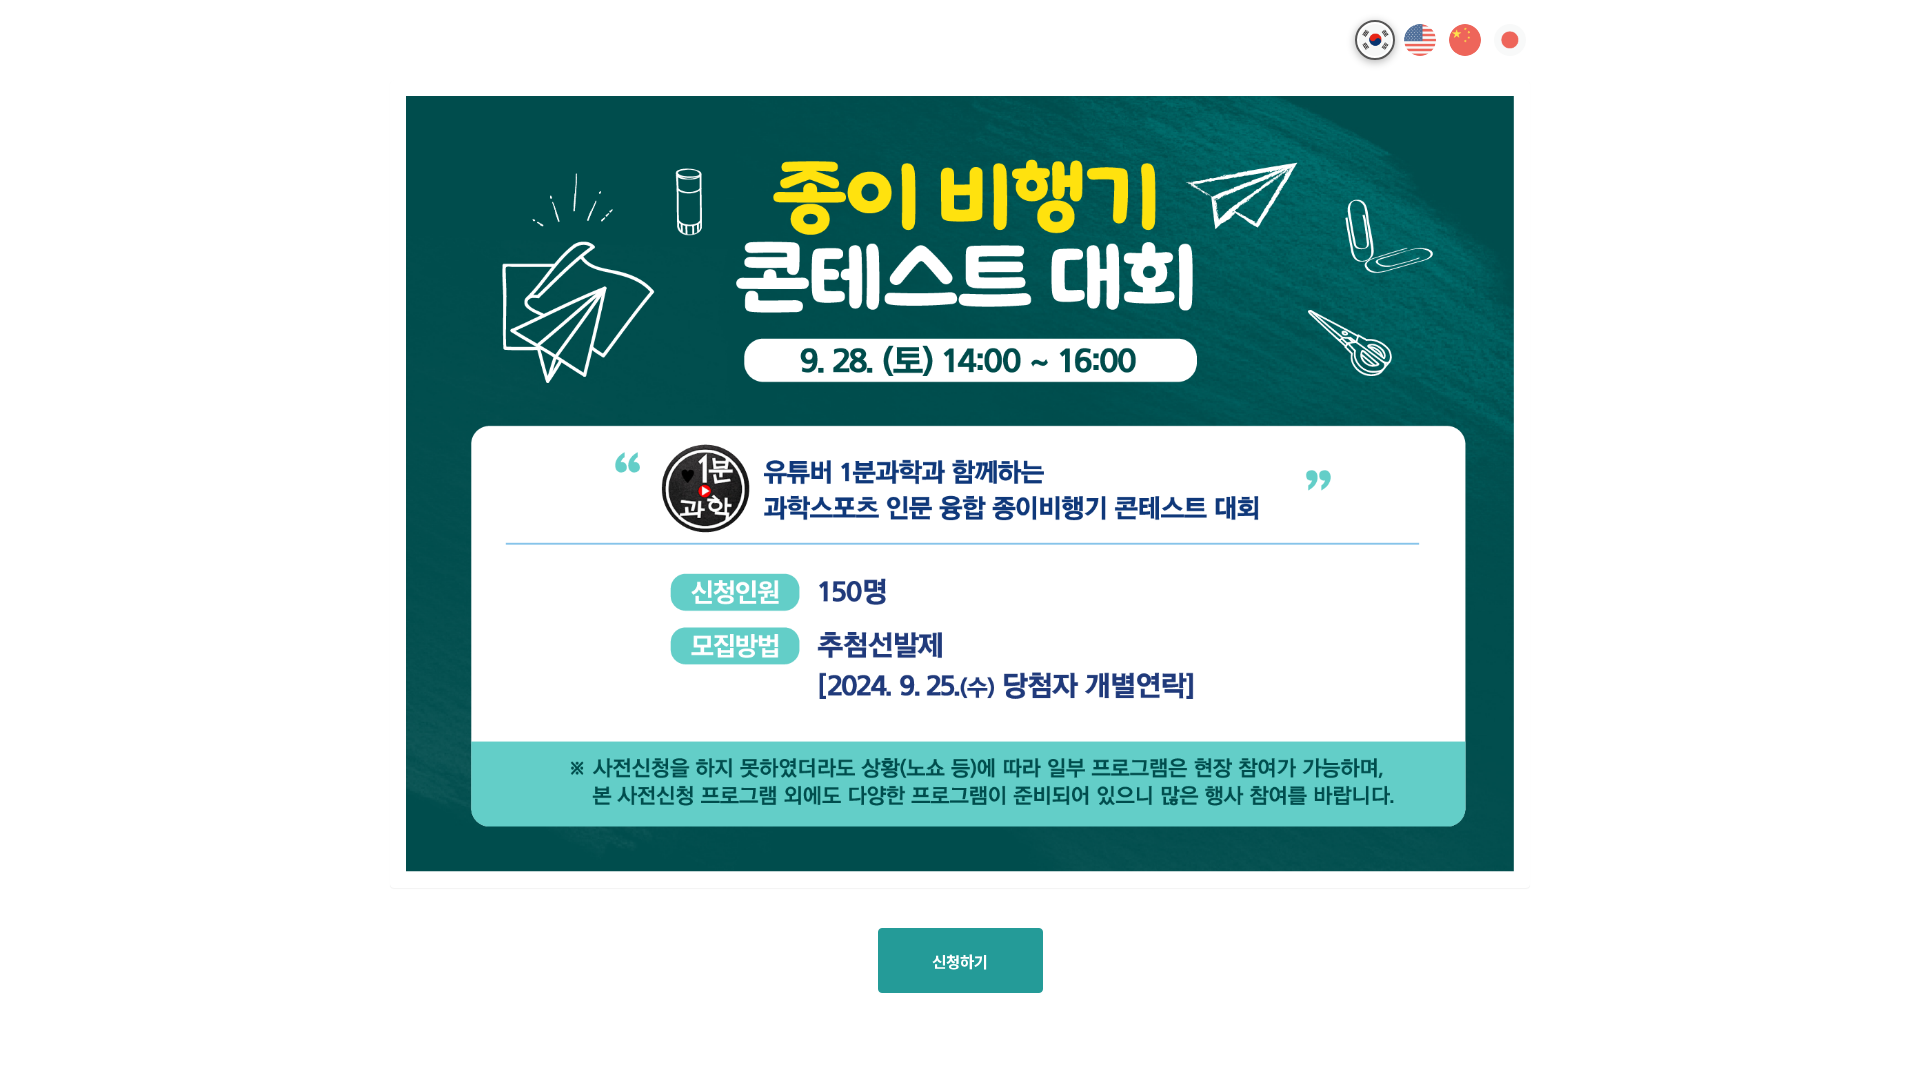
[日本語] (1510, 40)
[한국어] (1375, 40)
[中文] (1465, 40)
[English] (1420, 40)
